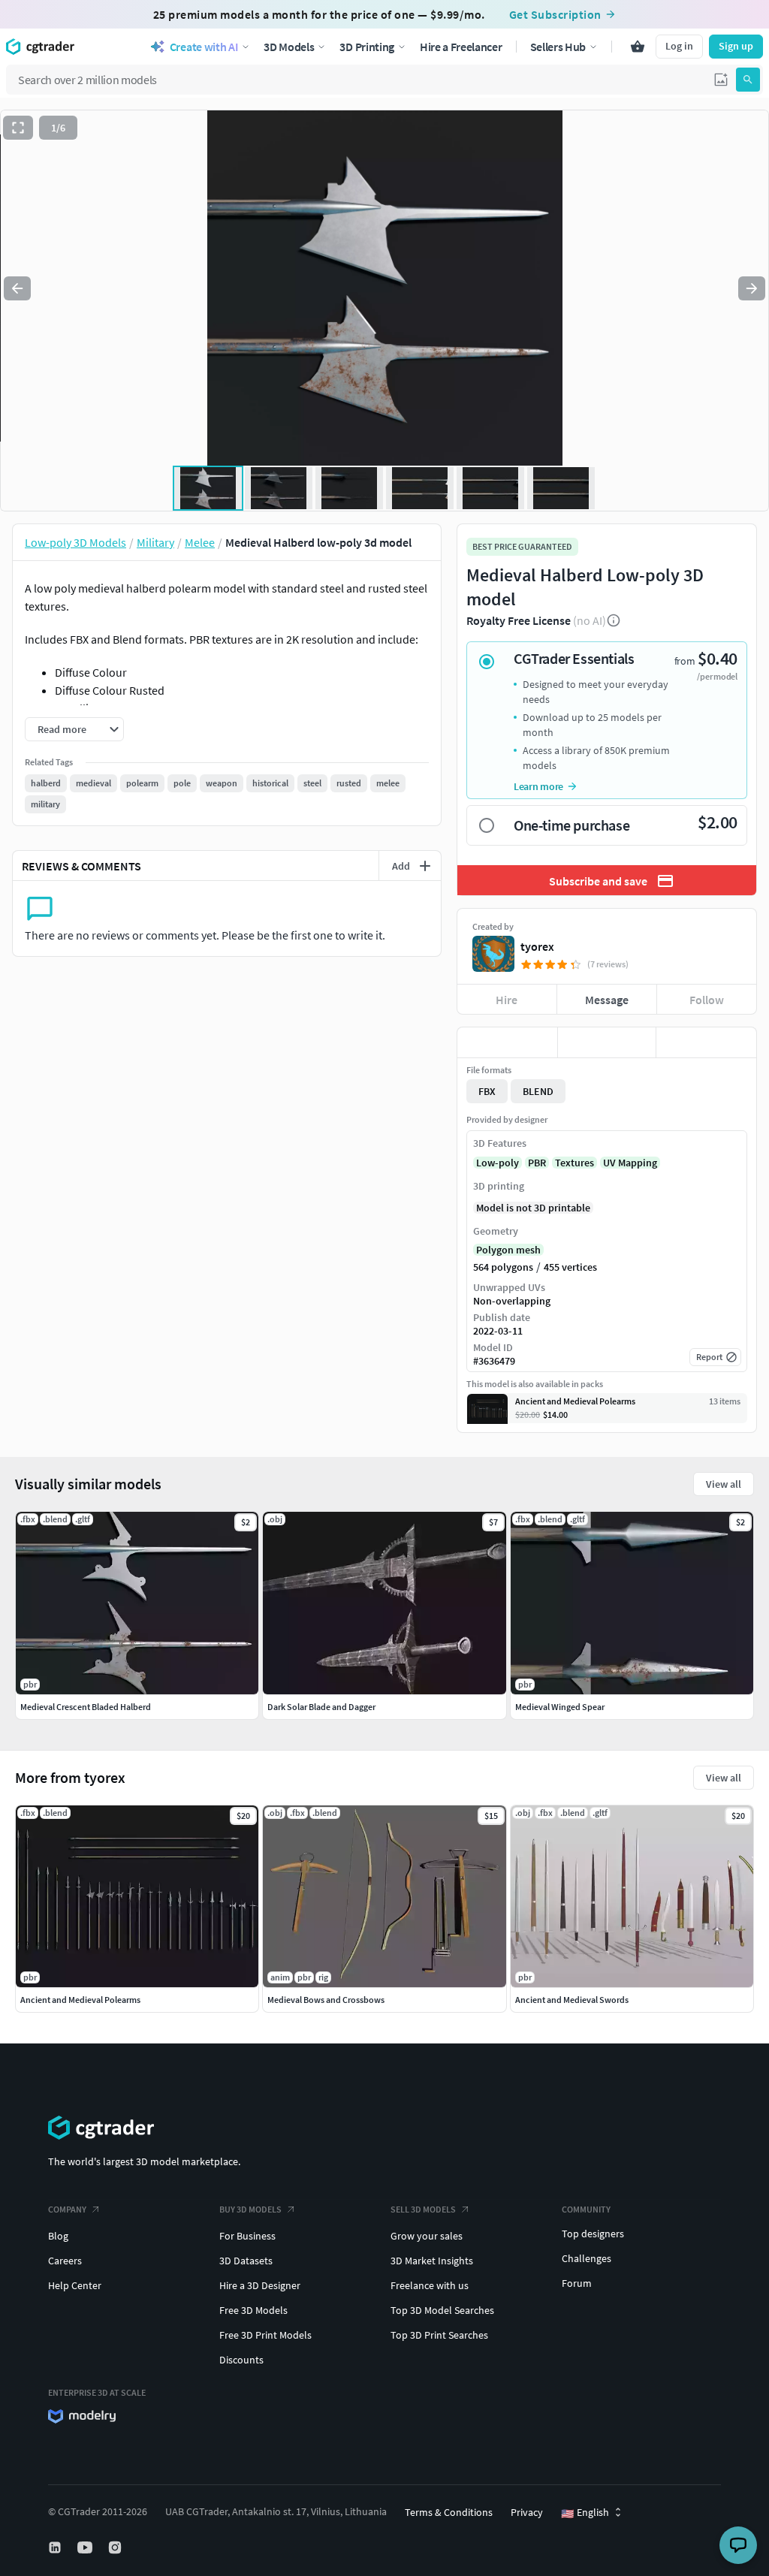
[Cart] (638, 47)
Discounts (241, 2360)
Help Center (75, 2285)
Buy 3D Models (250, 2209)
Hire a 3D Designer (260, 2285)
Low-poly (498, 1163)
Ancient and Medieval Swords (572, 2000)
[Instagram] (116, 2547)
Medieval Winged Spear (560, 1707)
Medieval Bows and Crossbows (326, 2000)
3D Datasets (246, 2261)
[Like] (507, 1042)
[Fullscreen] (18, 128)
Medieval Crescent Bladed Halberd (86, 1707)
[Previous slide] (17, 288)
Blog (58, 2236)
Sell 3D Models (423, 2209)
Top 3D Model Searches (442, 2310)
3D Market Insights (432, 2261)
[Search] (748, 80)
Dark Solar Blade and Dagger (321, 1707)
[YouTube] (86, 2547)
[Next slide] (752, 288)
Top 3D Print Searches (439, 2335)
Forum (577, 2283)
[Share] (706, 1042)
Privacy (527, 2512)
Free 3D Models (253, 2310)
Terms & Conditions (449, 2512)
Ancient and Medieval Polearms (80, 2000)
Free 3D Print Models (265, 2335)
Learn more (538, 786)
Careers (65, 2261)
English (585, 2513)
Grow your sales (427, 2236)
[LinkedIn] (56, 2547)
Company (67, 2209)
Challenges (587, 2258)
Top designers (593, 2234)
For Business (247, 2236)
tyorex (537, 946)
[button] (721, 80)
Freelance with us (430, 2285)
